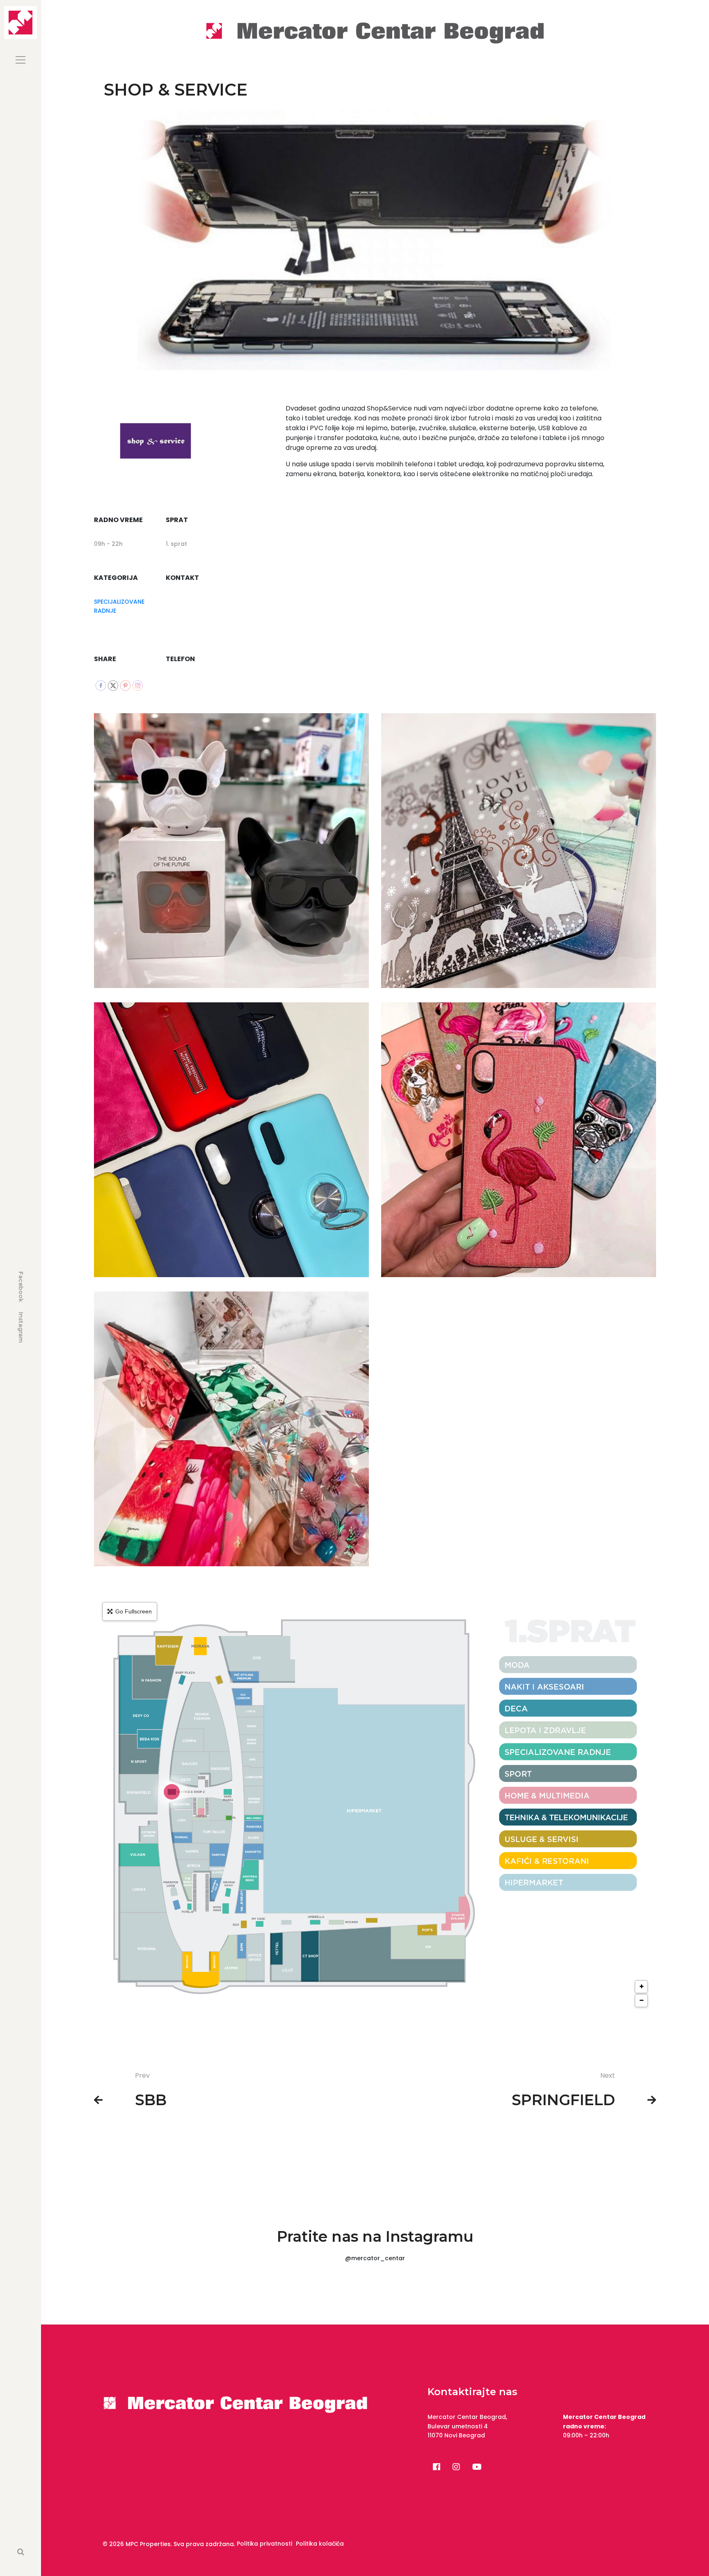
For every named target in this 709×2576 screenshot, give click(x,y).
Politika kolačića (320, 2544)
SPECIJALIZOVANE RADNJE (119, 606)
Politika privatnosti (264, 2544)
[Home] (375, 32)
